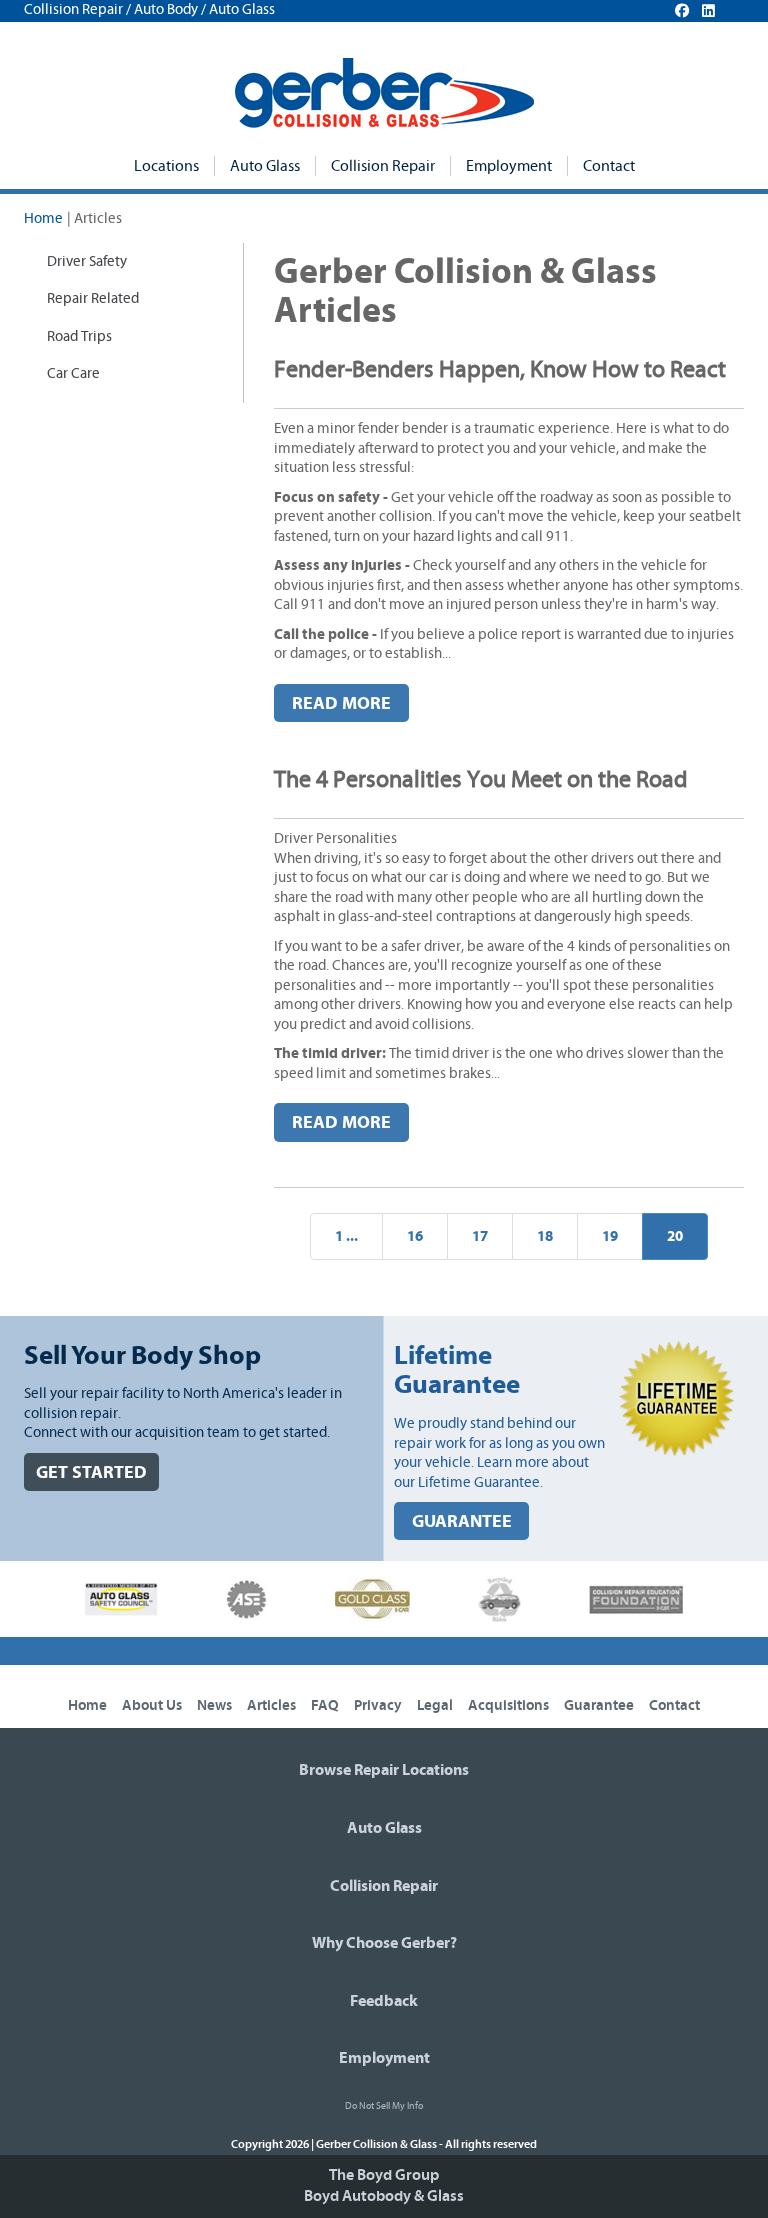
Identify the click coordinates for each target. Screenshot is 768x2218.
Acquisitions (508, 1705)
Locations (166, 166)
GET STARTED (91, 1472)
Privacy (378, 1705)
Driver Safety (87, 261)
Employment (509, 166)
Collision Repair (383, 166)
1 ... (346, 1236)
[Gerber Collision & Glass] (384, 93)
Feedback (384, 2001)
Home (43, 218)
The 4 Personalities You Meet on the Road (481, 780)
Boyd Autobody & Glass (384, 2196)
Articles (271, 1705)
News (214, 1705)
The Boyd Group (384, 2175)
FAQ (325, 1705)
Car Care (73, 373)
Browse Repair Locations (384, 1770)
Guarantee (599, 1705)
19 (610, 1236)
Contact (609, 166)
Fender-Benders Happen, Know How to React (500, 370)
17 (480, 1236)
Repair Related (93, 298)
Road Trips (79, 336)
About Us (152, 1705)
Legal (435, 1705)
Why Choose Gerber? (384, 1943)
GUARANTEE (462, 1521)
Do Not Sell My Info (384, 2106)
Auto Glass (265, 166)
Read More (341, 703)
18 (545, 1236)
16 (415, 1236)
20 (675, 1236)
